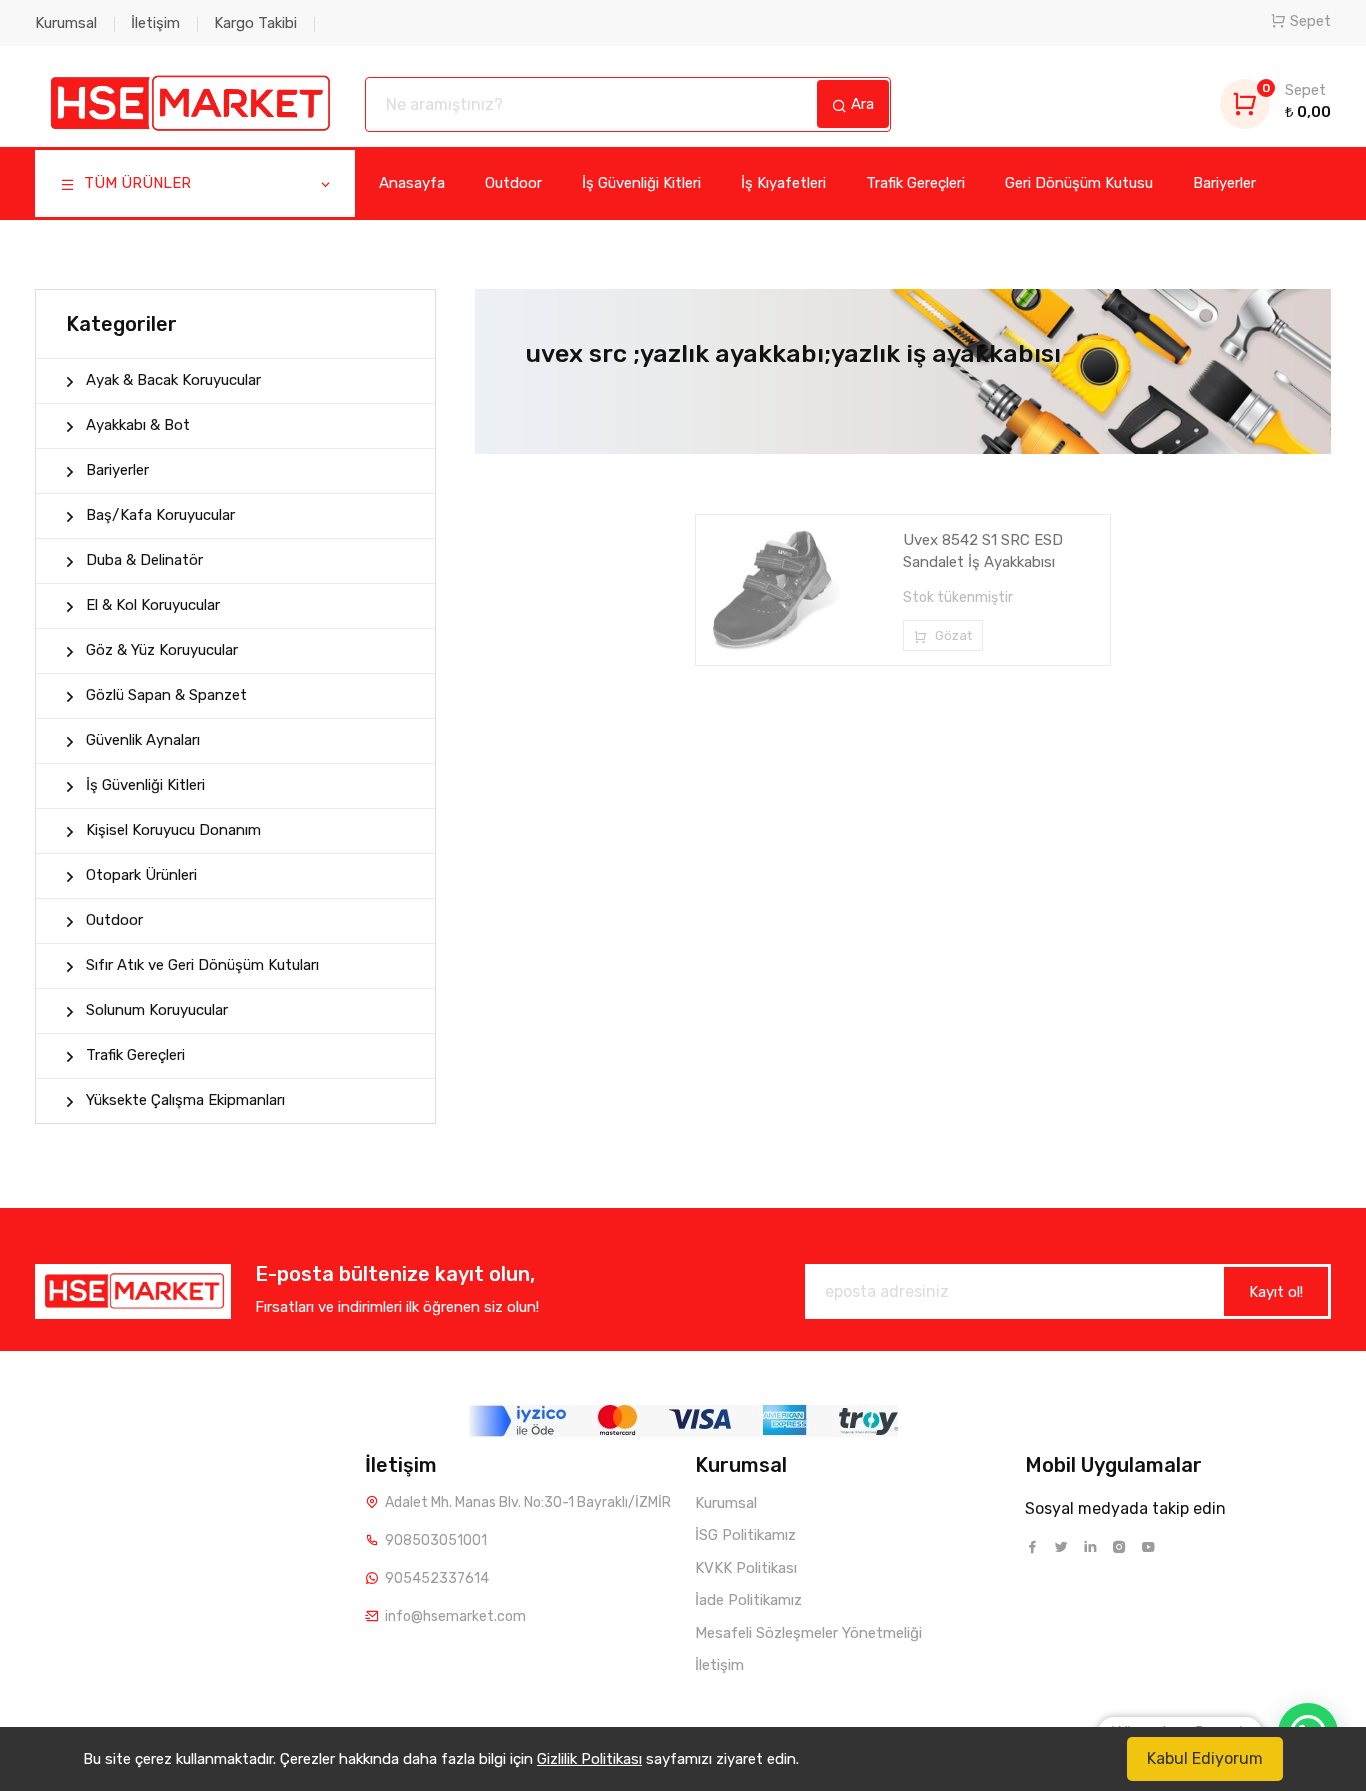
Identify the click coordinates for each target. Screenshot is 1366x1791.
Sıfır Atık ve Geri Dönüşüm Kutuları (202, 965)
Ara (860, 104)
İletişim (155, 23)
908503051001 (436, 1540)
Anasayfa (412, 183)
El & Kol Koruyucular (153, 605)
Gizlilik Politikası (589, 1759)
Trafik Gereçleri (915, 183)
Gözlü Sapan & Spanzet (166, 695)
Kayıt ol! (1276, 1292)
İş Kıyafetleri (783, 183)
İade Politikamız (748, 1600)
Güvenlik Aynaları (143, 740)
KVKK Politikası (746, 1568)
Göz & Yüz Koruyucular (162, 650)
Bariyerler (1224, 183)
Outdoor (513, 183)
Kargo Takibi (255, 23)
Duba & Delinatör (144, 560)
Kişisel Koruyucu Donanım (173, 830)
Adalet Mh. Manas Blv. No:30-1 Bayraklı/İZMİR (528, 1502)
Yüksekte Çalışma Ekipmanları (185, 1100)
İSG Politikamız (745, 1535)
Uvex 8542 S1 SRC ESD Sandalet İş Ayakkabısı (983, 551)
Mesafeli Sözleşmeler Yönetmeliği (808, 1633)
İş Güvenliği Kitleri (641, 183)
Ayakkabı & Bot (138, 425)
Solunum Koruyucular (157, 1010)
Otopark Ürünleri (141, 875)
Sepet (1310, 21)
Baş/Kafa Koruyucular (160, 515)
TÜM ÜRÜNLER (135, 183)
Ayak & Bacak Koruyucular (173, 380)
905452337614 (437, 1578)
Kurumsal (66, 23)
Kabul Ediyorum (1205, 1758)
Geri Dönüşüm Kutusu (1079, 183)
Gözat (952, 635)
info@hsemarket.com (455, 1616)
